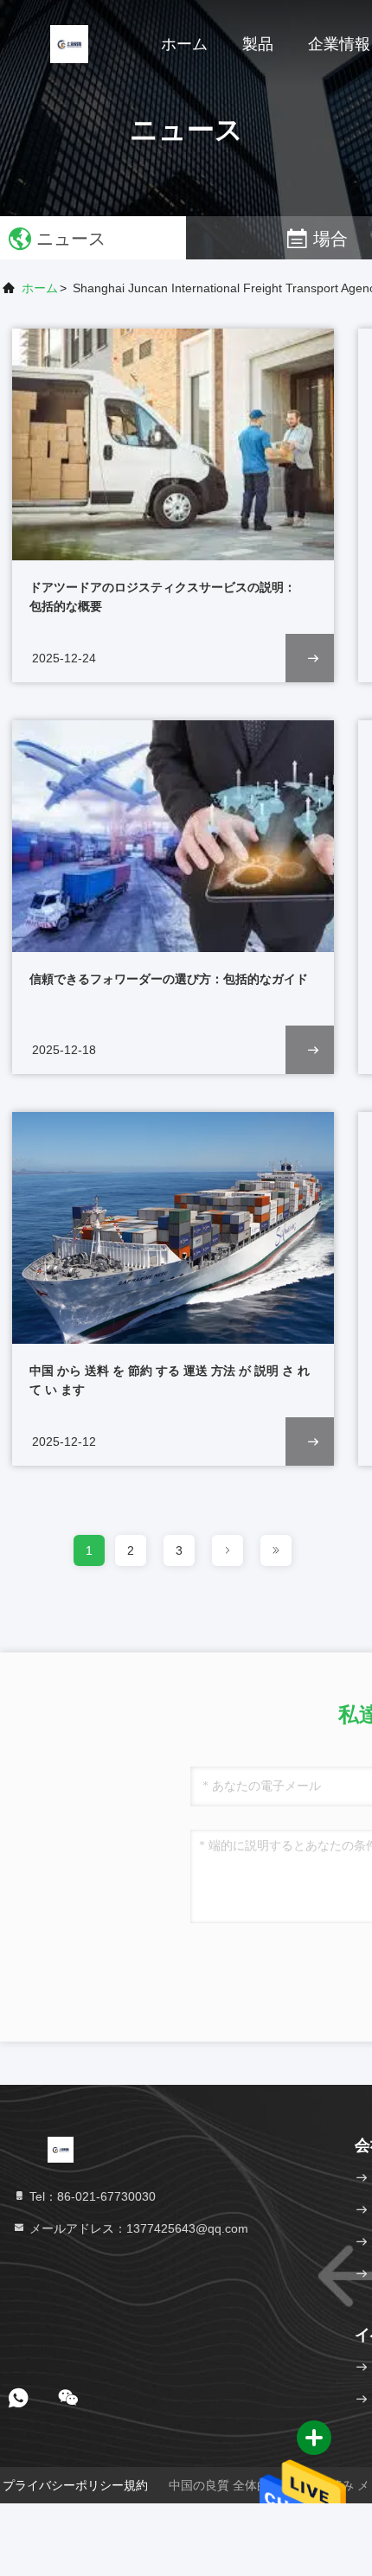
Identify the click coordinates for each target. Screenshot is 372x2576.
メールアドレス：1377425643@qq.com (137, 2228)
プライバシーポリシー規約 (75, 2485)
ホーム (184, 44)
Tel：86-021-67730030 (91, 2196)
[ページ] (228, 1550)
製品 (258, 44)
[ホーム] (69, 43)
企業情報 (339, 44)
